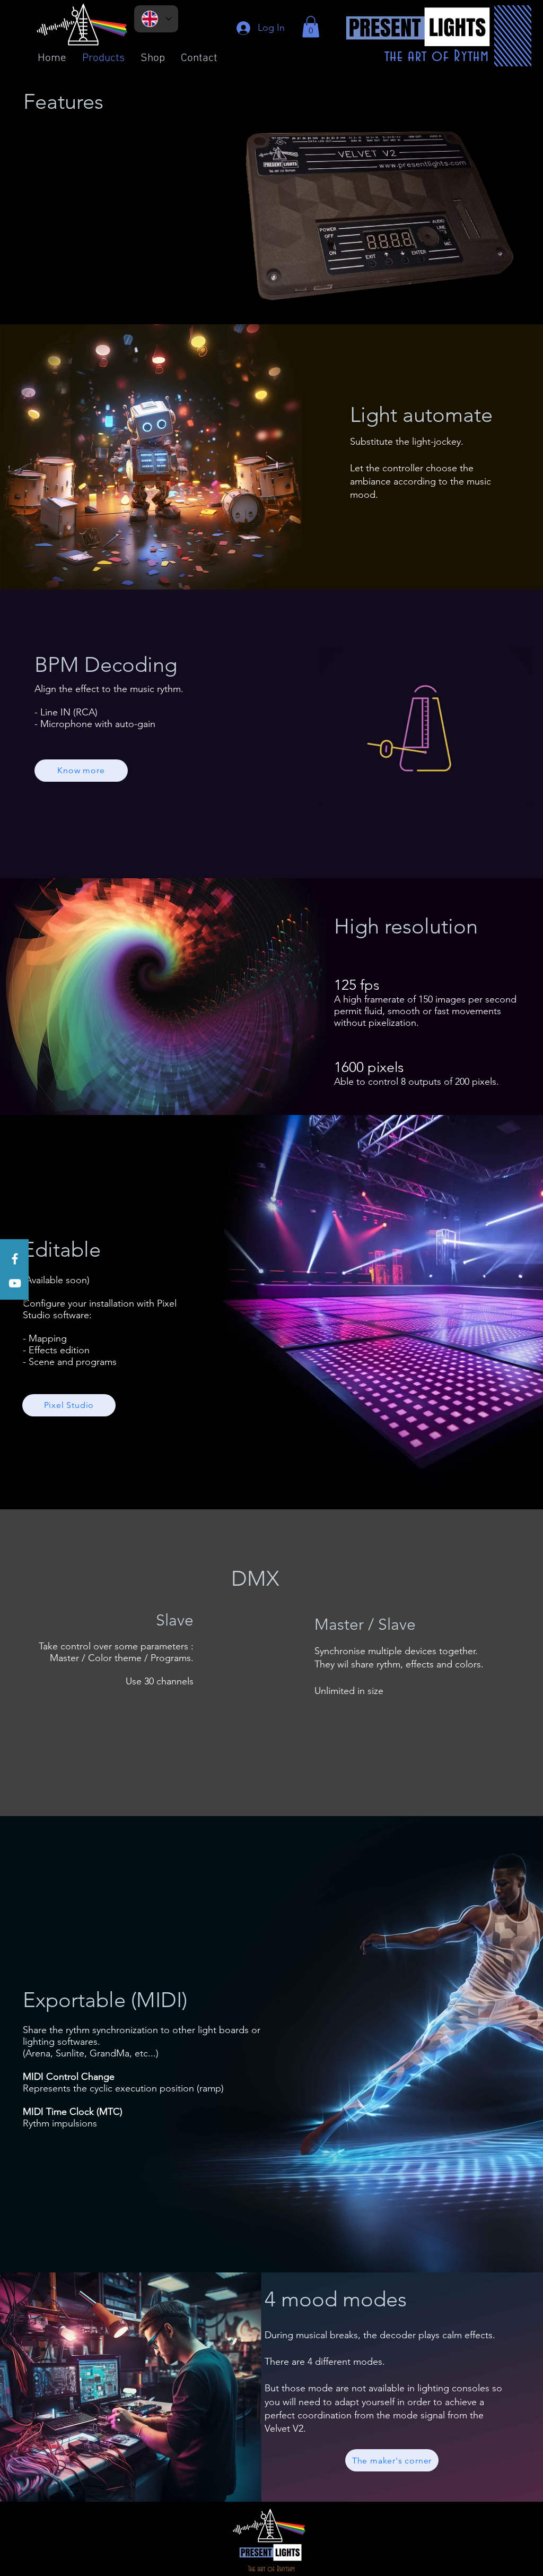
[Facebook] (15, 1259)
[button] (311, 27)
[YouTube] (15, 1283)
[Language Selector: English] (156, 19)
